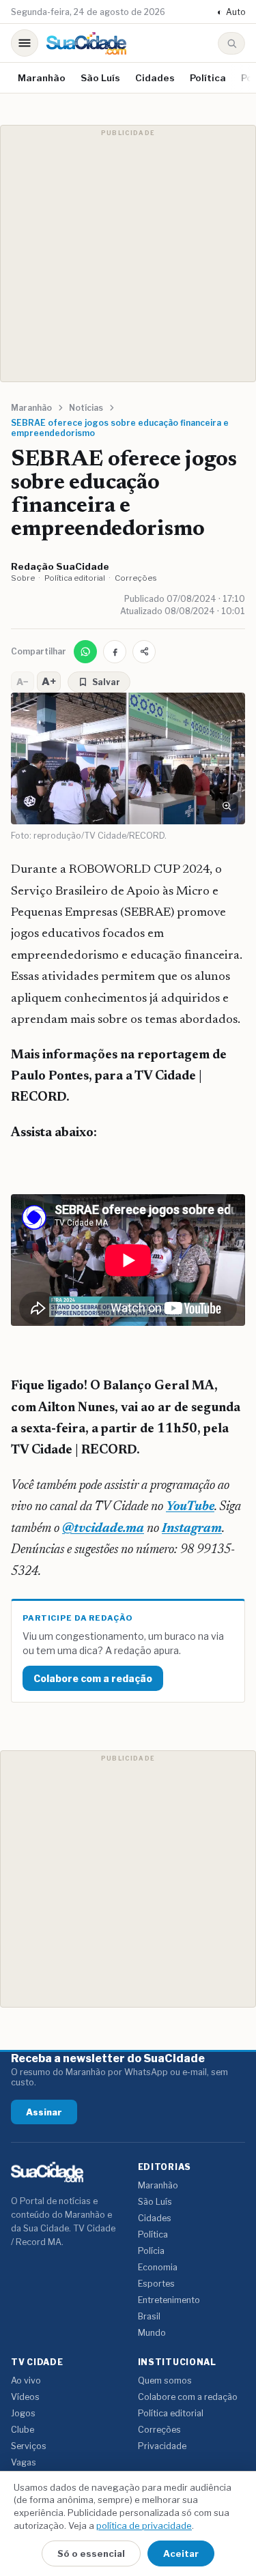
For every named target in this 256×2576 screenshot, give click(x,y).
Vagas (24, 2462)
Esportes (156, 2284)
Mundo (152, 2333)
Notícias (86, 408)
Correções (136, 578)
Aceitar (181, 2553)
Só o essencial (91, 2553)
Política (208, 78)
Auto (231, 12)
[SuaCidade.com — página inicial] (86, 43)
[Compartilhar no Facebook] (115, 652)
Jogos (23, 2413)
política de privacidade (144, 2526)
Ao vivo (26, 2380)
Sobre (23, 578)
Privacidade (162, 2446)
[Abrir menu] (25, 43)
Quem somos (165, 2380)
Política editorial (75, 578)
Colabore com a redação (93, 1678)
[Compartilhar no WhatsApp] (85, 652)
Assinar (44, 2112)
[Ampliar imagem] (227, 806)
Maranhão (42, 78)
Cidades (155, 78)
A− (23, 682)
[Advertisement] (128, 254)
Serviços (29, 2446)
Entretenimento (169, 2300)
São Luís (100, 78)
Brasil (149, 2316)
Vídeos (25, 2397)
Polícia (151, 2251)
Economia (158, 2267)
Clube (23, 2430)
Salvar (106, 682)
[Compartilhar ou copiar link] (144, 652)
